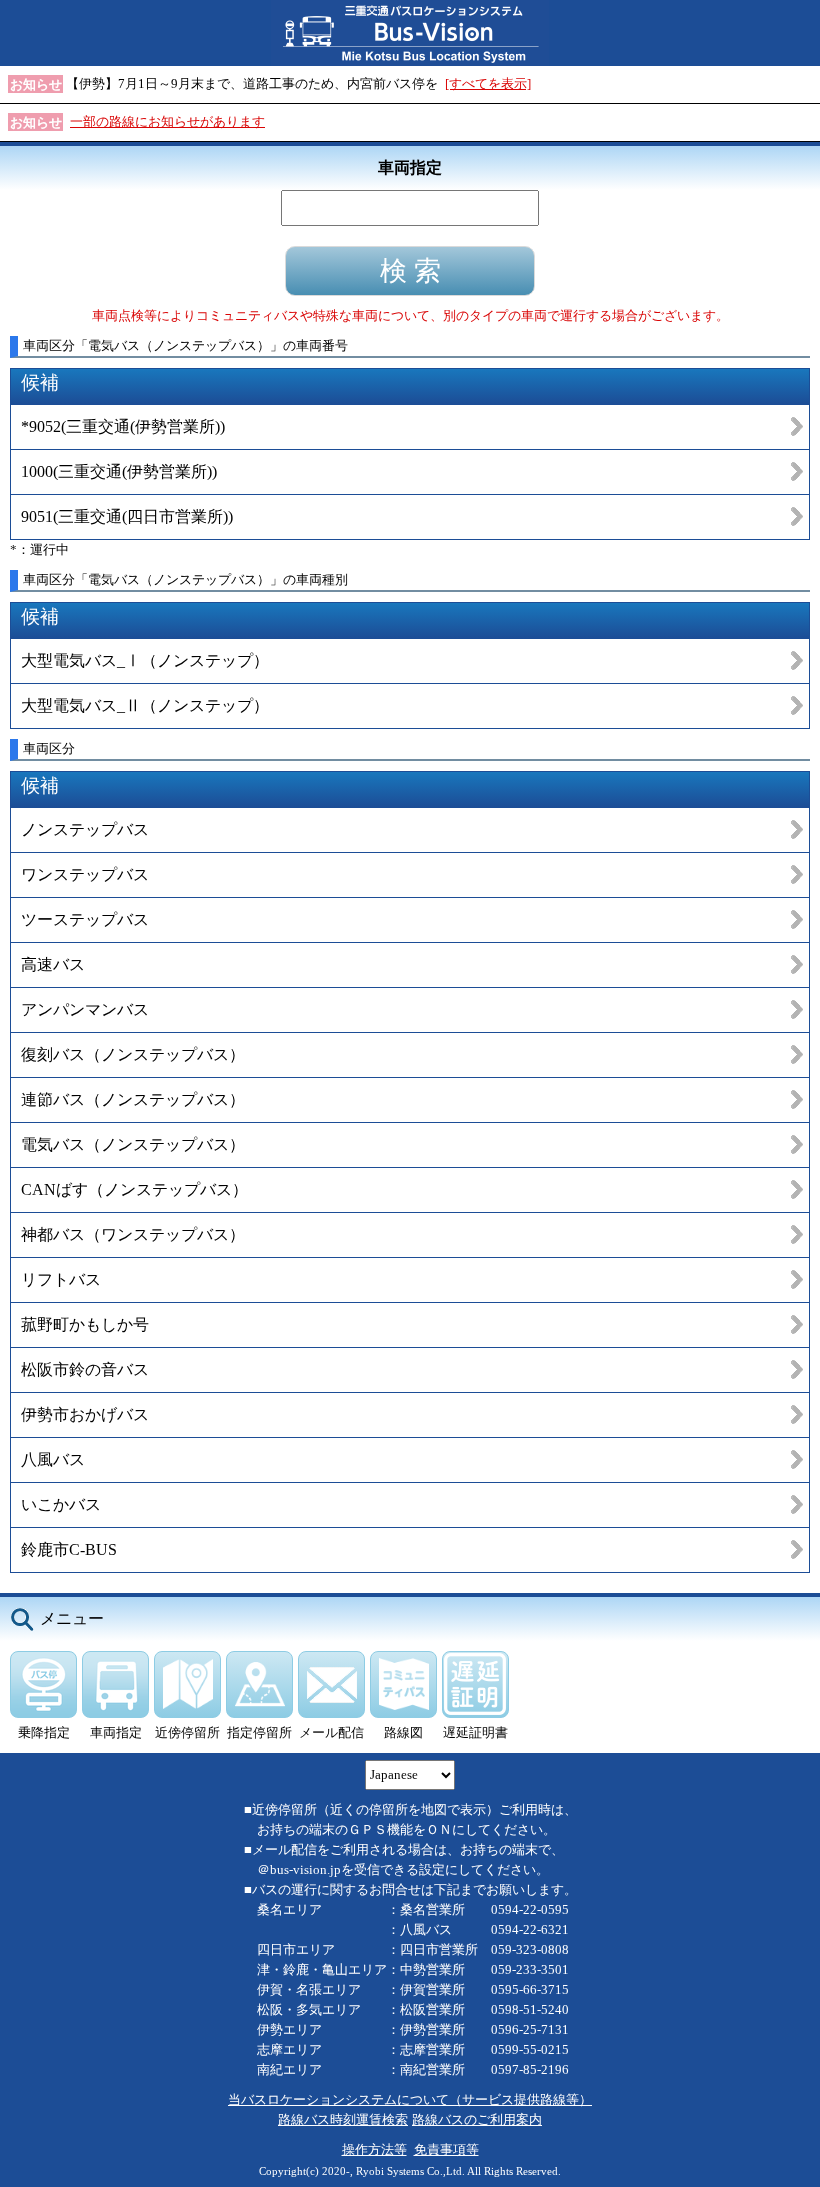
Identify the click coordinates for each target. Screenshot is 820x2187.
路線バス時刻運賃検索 (343, 2119)
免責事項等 (446, 2149)
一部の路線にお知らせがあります (167, 121)
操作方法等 (374, 2149)
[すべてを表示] (488, 83)
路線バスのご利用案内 (477, 2119)
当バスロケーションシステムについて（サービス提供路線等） (410, 2099)
